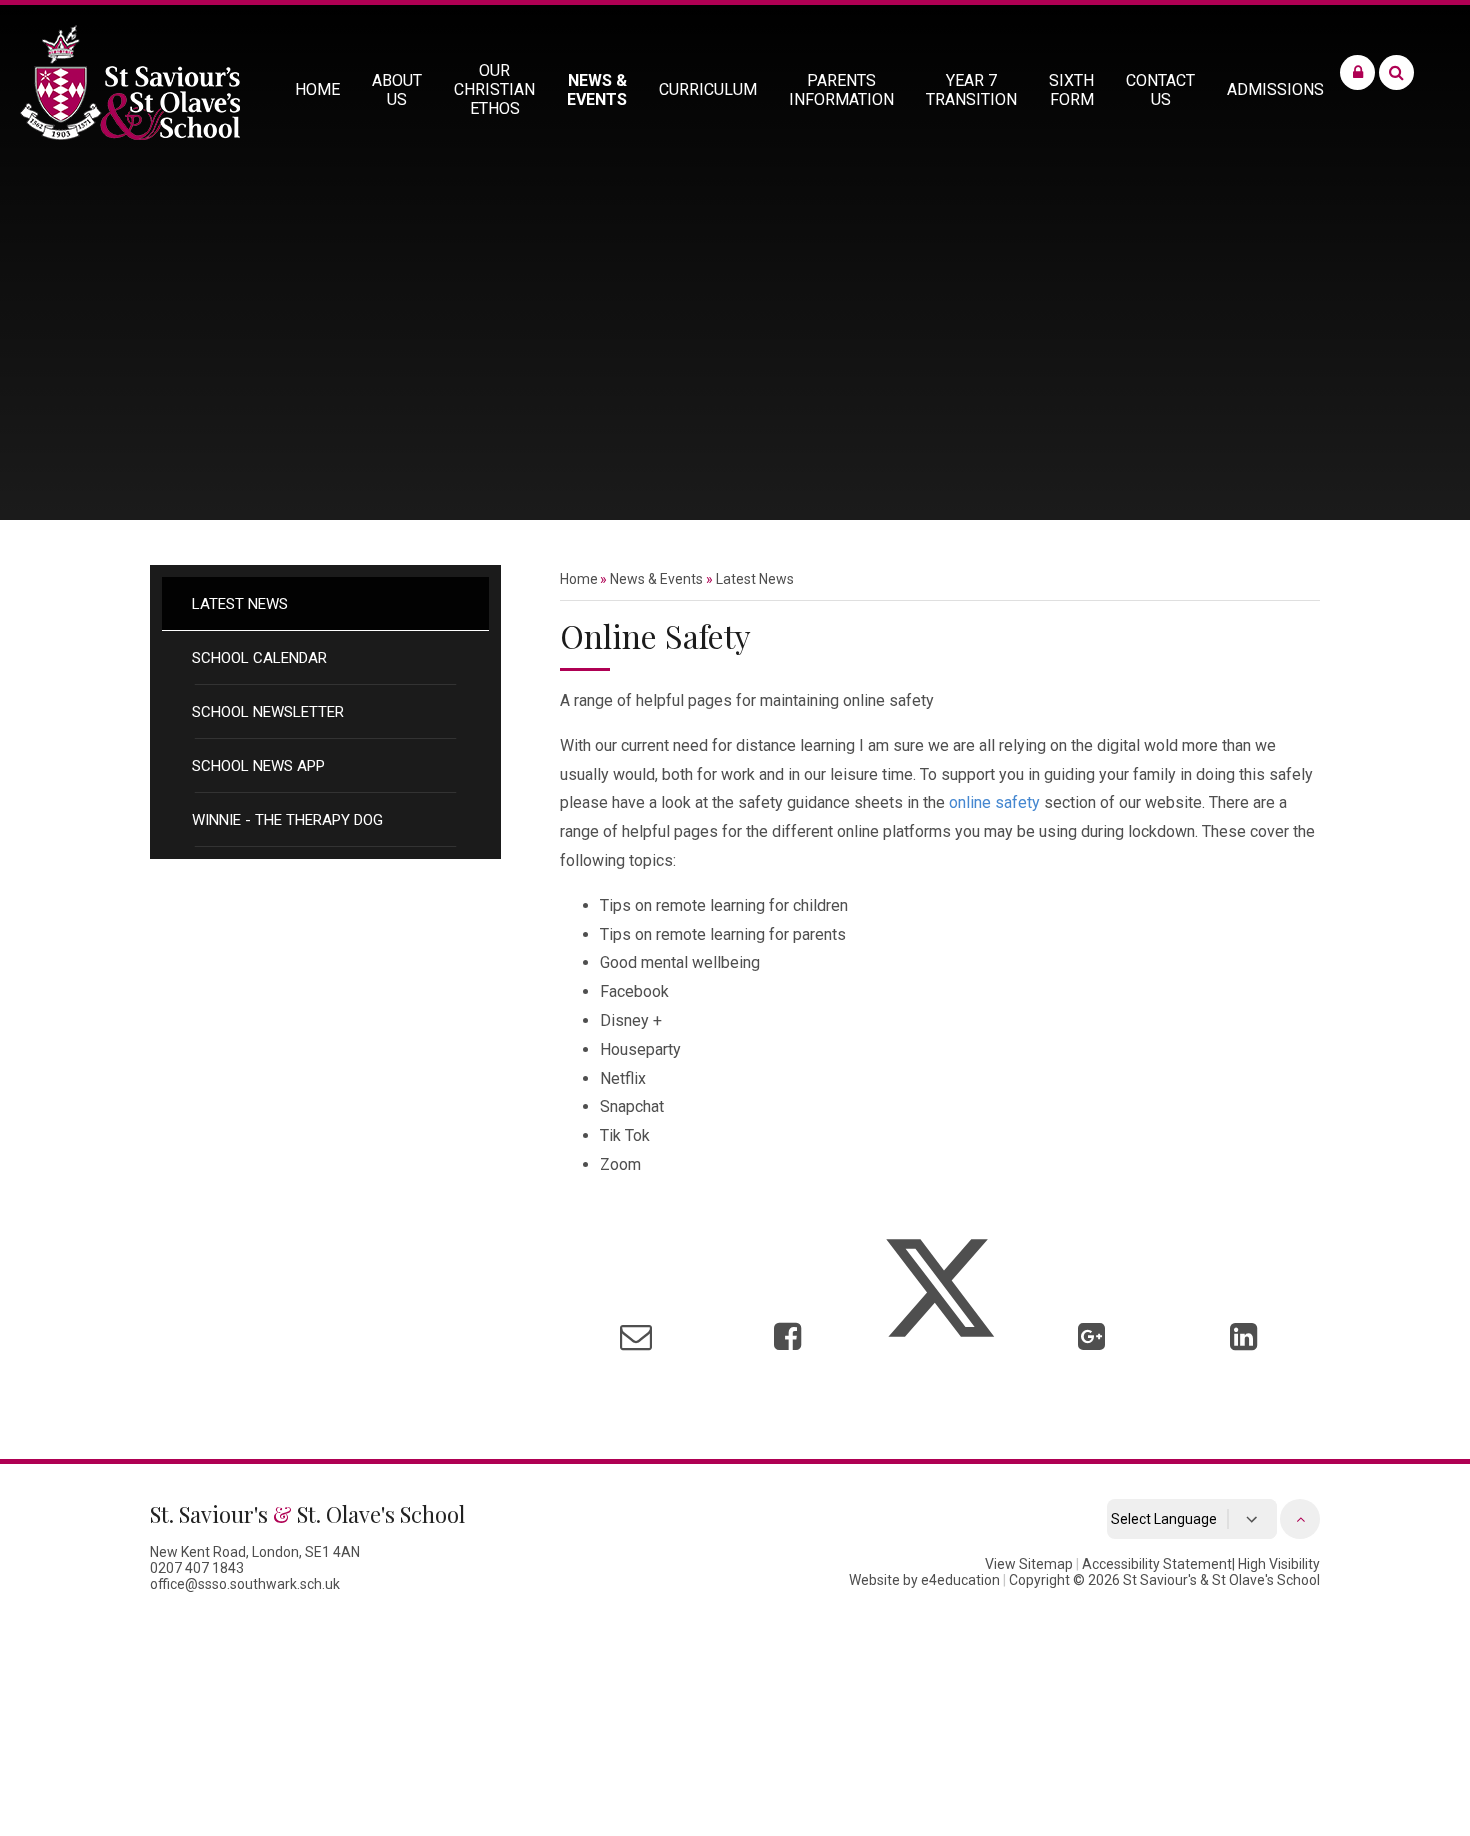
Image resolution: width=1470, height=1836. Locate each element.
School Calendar (259, 658)
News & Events (656, 579)
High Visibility (1279, 1564)
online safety (994, 802)
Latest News (240, 604)
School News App (258, 766)
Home (579, 579)
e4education (960, 1580)
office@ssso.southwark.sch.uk (245, 1584)
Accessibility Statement (1157, 1564)
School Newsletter (268, 712)
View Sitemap (1029, 1564)
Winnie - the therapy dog (287, 820)
